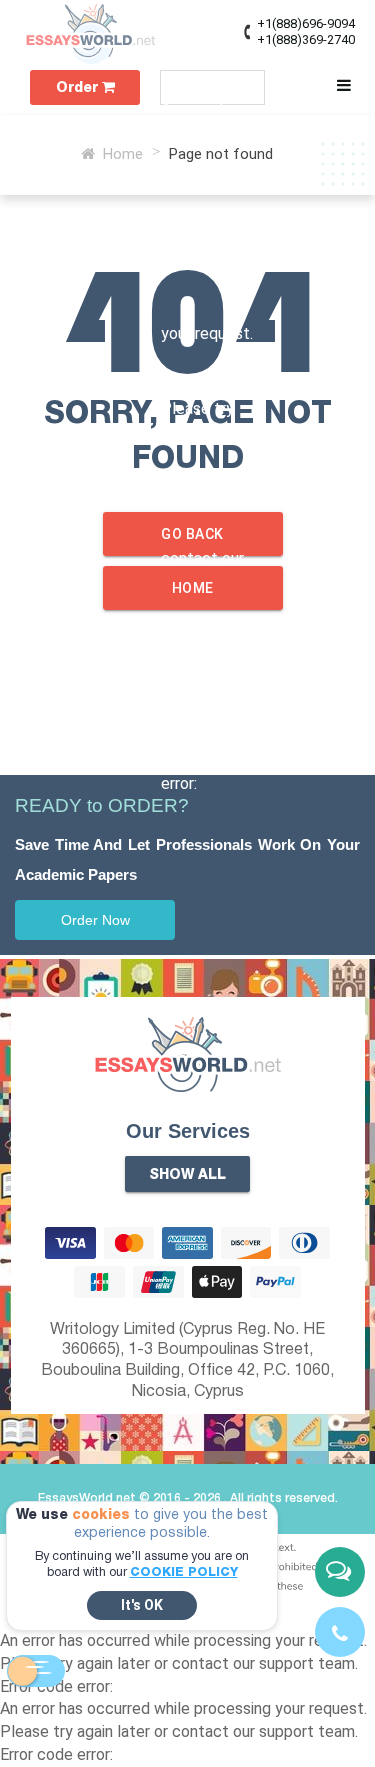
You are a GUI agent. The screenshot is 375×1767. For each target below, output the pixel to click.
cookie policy (184, 1572)
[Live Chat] (340, 1572)
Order (79, 88)
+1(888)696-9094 (306, 23)
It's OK (142, 1605)
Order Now (95, 920)
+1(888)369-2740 (306, 39)
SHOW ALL (187, 1175)
